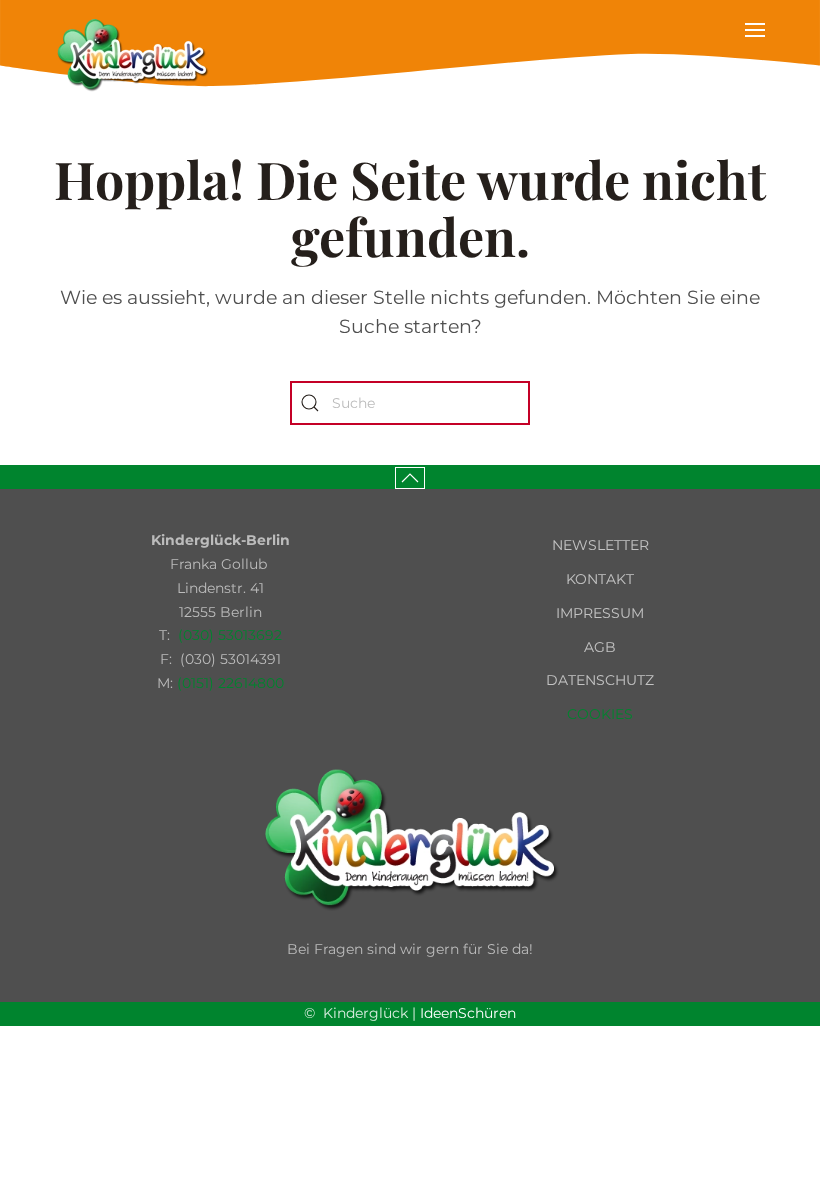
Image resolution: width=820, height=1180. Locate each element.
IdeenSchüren (468, 1013)
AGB (600, 647)
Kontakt (600, 579)
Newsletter (600, 545)
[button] (755, 55)
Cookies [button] (600, 714)
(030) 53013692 (230, 635)
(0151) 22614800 (230, 683)
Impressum (600, 613)
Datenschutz (600, 680)
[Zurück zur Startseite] (132, 55)
